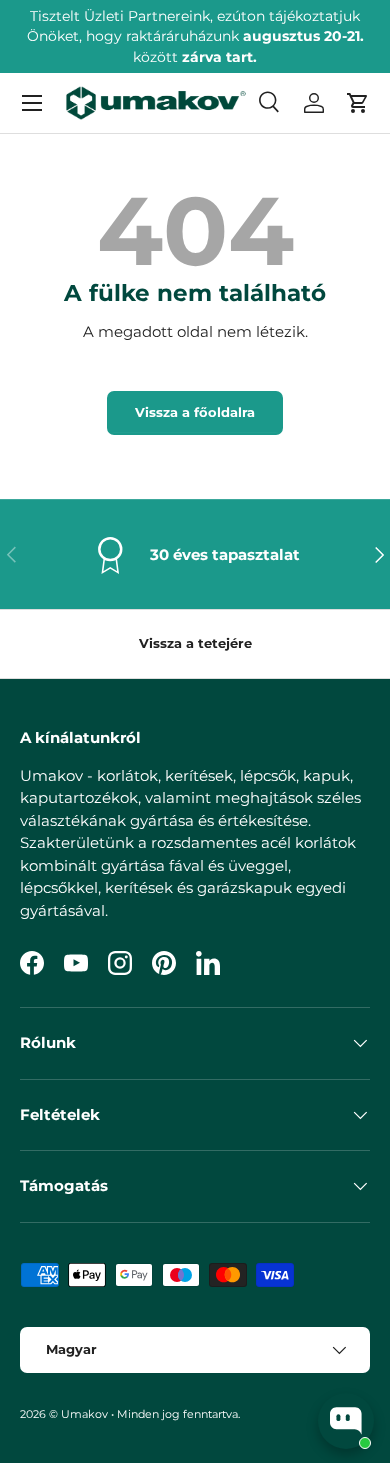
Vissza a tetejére (195, 643)
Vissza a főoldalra (195, 412)
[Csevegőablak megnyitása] (346, 1421)
